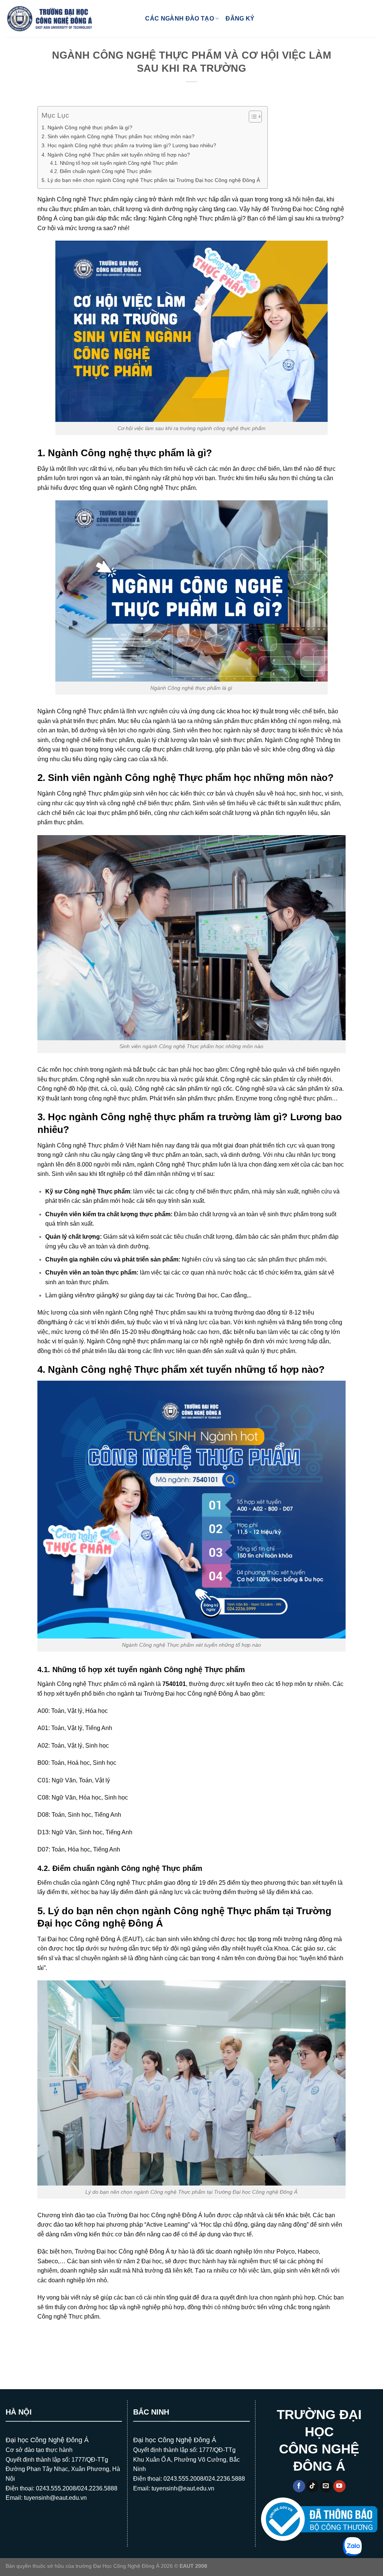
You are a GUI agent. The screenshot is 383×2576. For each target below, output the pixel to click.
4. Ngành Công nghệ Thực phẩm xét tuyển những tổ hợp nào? (116, 155)
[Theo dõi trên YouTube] (339, 2486)
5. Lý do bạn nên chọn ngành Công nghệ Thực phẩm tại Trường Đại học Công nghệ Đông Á (151, 180)
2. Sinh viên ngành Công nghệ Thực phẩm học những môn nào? (118, 136)
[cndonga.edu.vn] (50, 19)
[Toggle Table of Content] (252, 117)
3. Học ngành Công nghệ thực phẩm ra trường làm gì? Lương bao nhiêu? (129, 145)
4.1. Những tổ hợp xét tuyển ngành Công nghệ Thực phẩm (114, 163)
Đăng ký (240, 18)
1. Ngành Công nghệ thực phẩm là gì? (87, 127)
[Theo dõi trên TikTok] (312, 2486)
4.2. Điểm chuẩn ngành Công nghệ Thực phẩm (101, 171)
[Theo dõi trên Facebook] (299, 2486)
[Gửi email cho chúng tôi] (326, 2486)
